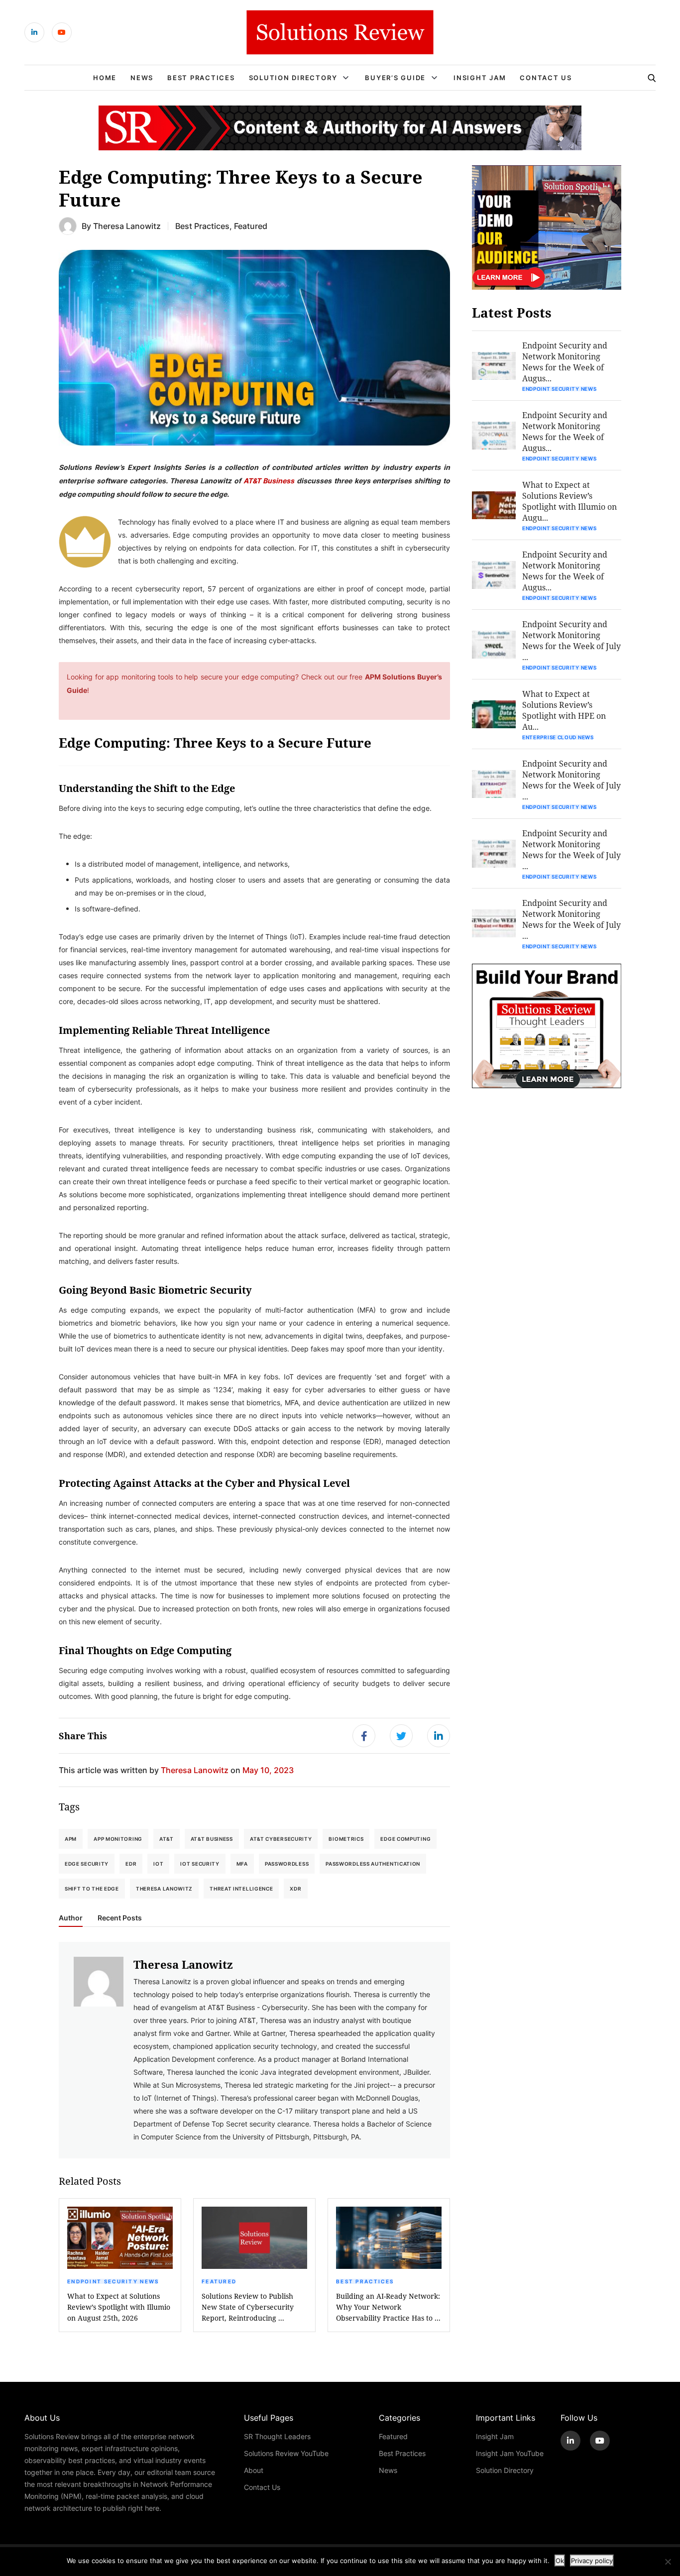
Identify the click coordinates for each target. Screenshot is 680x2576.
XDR (295, 1889)
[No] (668, 2562)
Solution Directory (293, 78)
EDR (131, 1864)
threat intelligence (241, 1889)
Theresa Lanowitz (127, 226)
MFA (242, 1864)
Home (105, 78)
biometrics (346, 1839)
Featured (251, 226)
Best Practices (201, 78)
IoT (158, 1864)
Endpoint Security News (113, 2281)
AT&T (167, 1839)
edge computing (405, 1839)
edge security (87, 1864)
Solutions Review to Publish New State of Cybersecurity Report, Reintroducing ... (248, 2307)
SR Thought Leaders (277, 2436)
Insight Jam (480, 78)
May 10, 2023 (268, 1770)
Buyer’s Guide (395, 78)
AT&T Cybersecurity (281, 1839)
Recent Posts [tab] (120, 1918)
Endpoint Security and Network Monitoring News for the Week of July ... (571, 640)
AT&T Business (269, 480)
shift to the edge (92, 1889)
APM (71, 1839)
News (142, 78)
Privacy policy (592, 2561)
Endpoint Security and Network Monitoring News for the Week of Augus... (565, 362)
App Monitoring (118, 1839)
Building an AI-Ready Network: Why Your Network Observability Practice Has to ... (388, 2307)
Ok (560, 2561)
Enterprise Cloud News (558, 737)
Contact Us (546, 78)
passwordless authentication (373, 1864)
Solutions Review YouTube (286, 2453)
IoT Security (200, 1864)
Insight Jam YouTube (510, 2453)
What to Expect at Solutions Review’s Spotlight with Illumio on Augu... (569, 501)
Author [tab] (71, 1918)
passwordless (287, 1864)
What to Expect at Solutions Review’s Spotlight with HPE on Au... (564, 710)
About (254, 2470)
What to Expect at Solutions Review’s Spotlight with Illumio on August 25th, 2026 (119, 2307)
